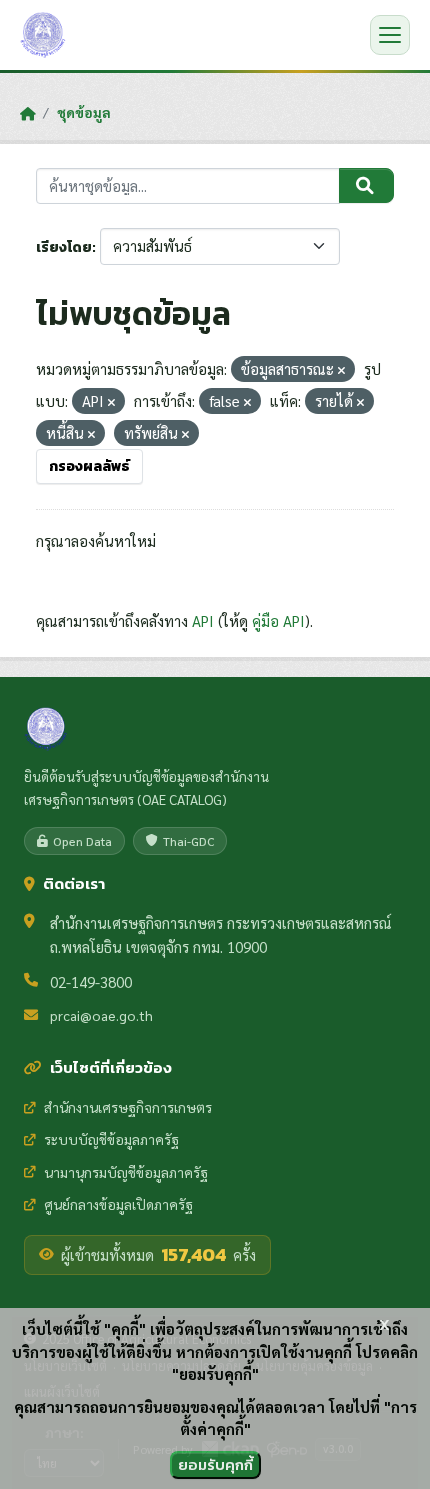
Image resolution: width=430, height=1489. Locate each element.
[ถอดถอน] (341, 370)
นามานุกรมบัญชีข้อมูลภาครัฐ (126, 1172)
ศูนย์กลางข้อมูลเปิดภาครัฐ (118, 1204)
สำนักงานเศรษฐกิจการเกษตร (128, 1107)
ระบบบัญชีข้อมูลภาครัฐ (111, 1139)
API (203, 620)
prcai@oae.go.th (101, 1015)
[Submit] (366, 186)
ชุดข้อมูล (84, 112)
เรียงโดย (64, 247)
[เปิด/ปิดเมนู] (390, 35)
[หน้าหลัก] (27, 113)
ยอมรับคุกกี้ (215, 1464)
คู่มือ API (278, 620)
